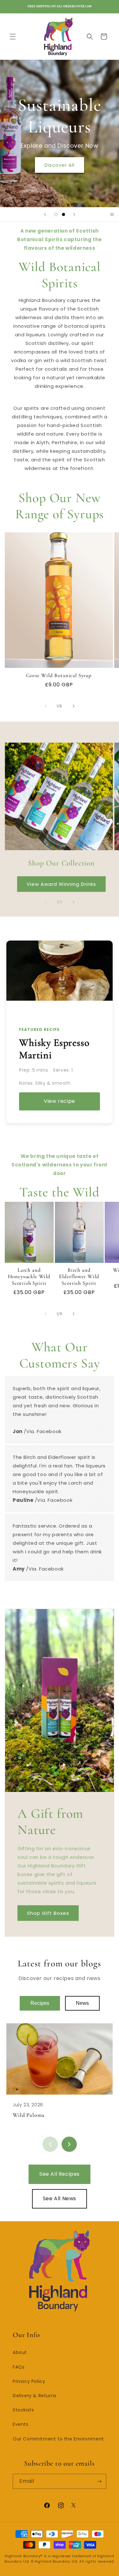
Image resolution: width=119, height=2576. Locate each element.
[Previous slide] (45, 214)
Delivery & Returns (35, 2396)
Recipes (40, 2003)
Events (21, 2424)
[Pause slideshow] (112, 214)
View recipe (60, 1101)
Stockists (23, 2410)
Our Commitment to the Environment (58, 2439)
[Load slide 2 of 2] (63, 214)
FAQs (19, 2367)
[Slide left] (46, 706)
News (82, 2003)
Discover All (60, 165)
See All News (60, 2198)
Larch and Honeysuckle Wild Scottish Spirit (29, 1277)
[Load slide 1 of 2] (56, 214)
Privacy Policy (29, 2381)
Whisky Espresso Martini (54, 1049)
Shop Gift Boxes (48, 1913)
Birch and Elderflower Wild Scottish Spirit (79, 1277)
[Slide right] (74, 706)
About (20, 2352)
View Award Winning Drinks (61, 884)
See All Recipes (60, 2174)
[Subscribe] (99, 2481)
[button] (13, 37)
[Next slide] (74, 214)
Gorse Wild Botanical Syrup (59, 675)
